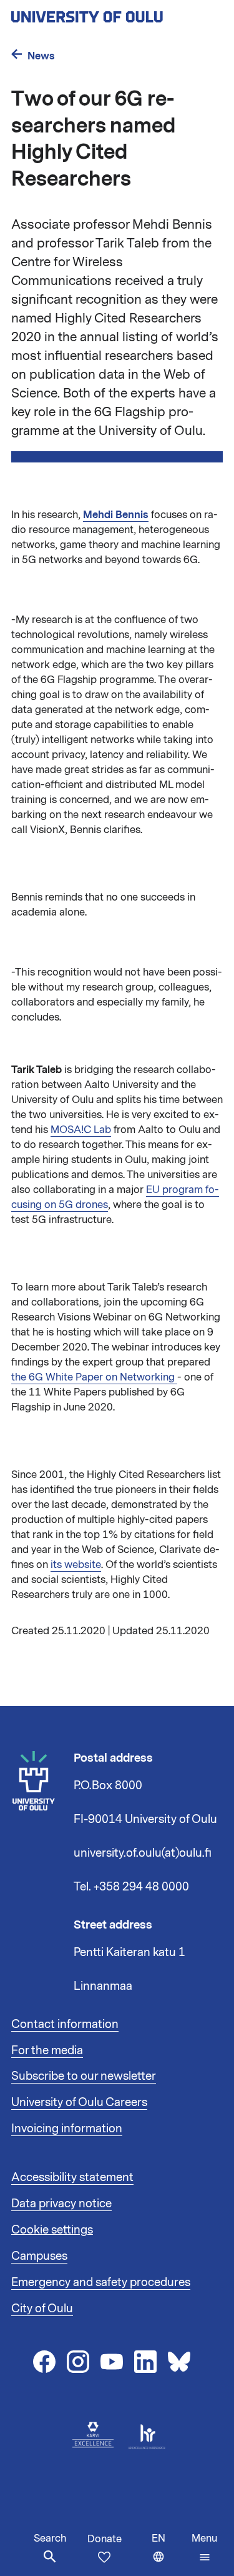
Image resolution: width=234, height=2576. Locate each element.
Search (50, 2539)
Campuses (39, 2256)
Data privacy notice (61, 2204)
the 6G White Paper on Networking (94, 1377)
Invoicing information (67, 2129)
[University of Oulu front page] (116, 13)
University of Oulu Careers (79, 2102)
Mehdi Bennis (116, 515)
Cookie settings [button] (52, 2230)
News (41, 56)
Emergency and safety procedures (101, 2282)
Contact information (65, 2024)
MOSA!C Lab (81, 1130)
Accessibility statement (72, 2177)
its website (76, 1565)
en (169, 2554)
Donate (105, 2539)
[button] (204, 2548)
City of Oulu (42, 2309)
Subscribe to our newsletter (84, 2076)
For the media (47, 2050)
